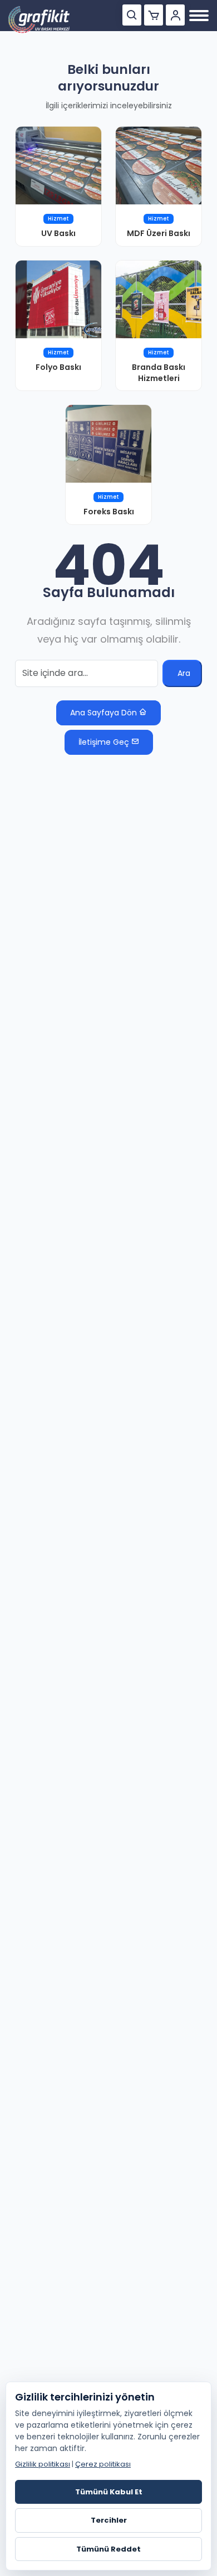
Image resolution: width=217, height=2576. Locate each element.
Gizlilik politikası (43, 2464)
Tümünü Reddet (108, 2549)
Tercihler (109, 2520)
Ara (184, 673)
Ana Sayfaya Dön (105, 713)
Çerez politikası (103, 2464)
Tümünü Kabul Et (109, 2492)
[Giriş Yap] (175, 15)
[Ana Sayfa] (39, 20)
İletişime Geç (105, 742)
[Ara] (132, 15)
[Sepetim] (154, 15)
